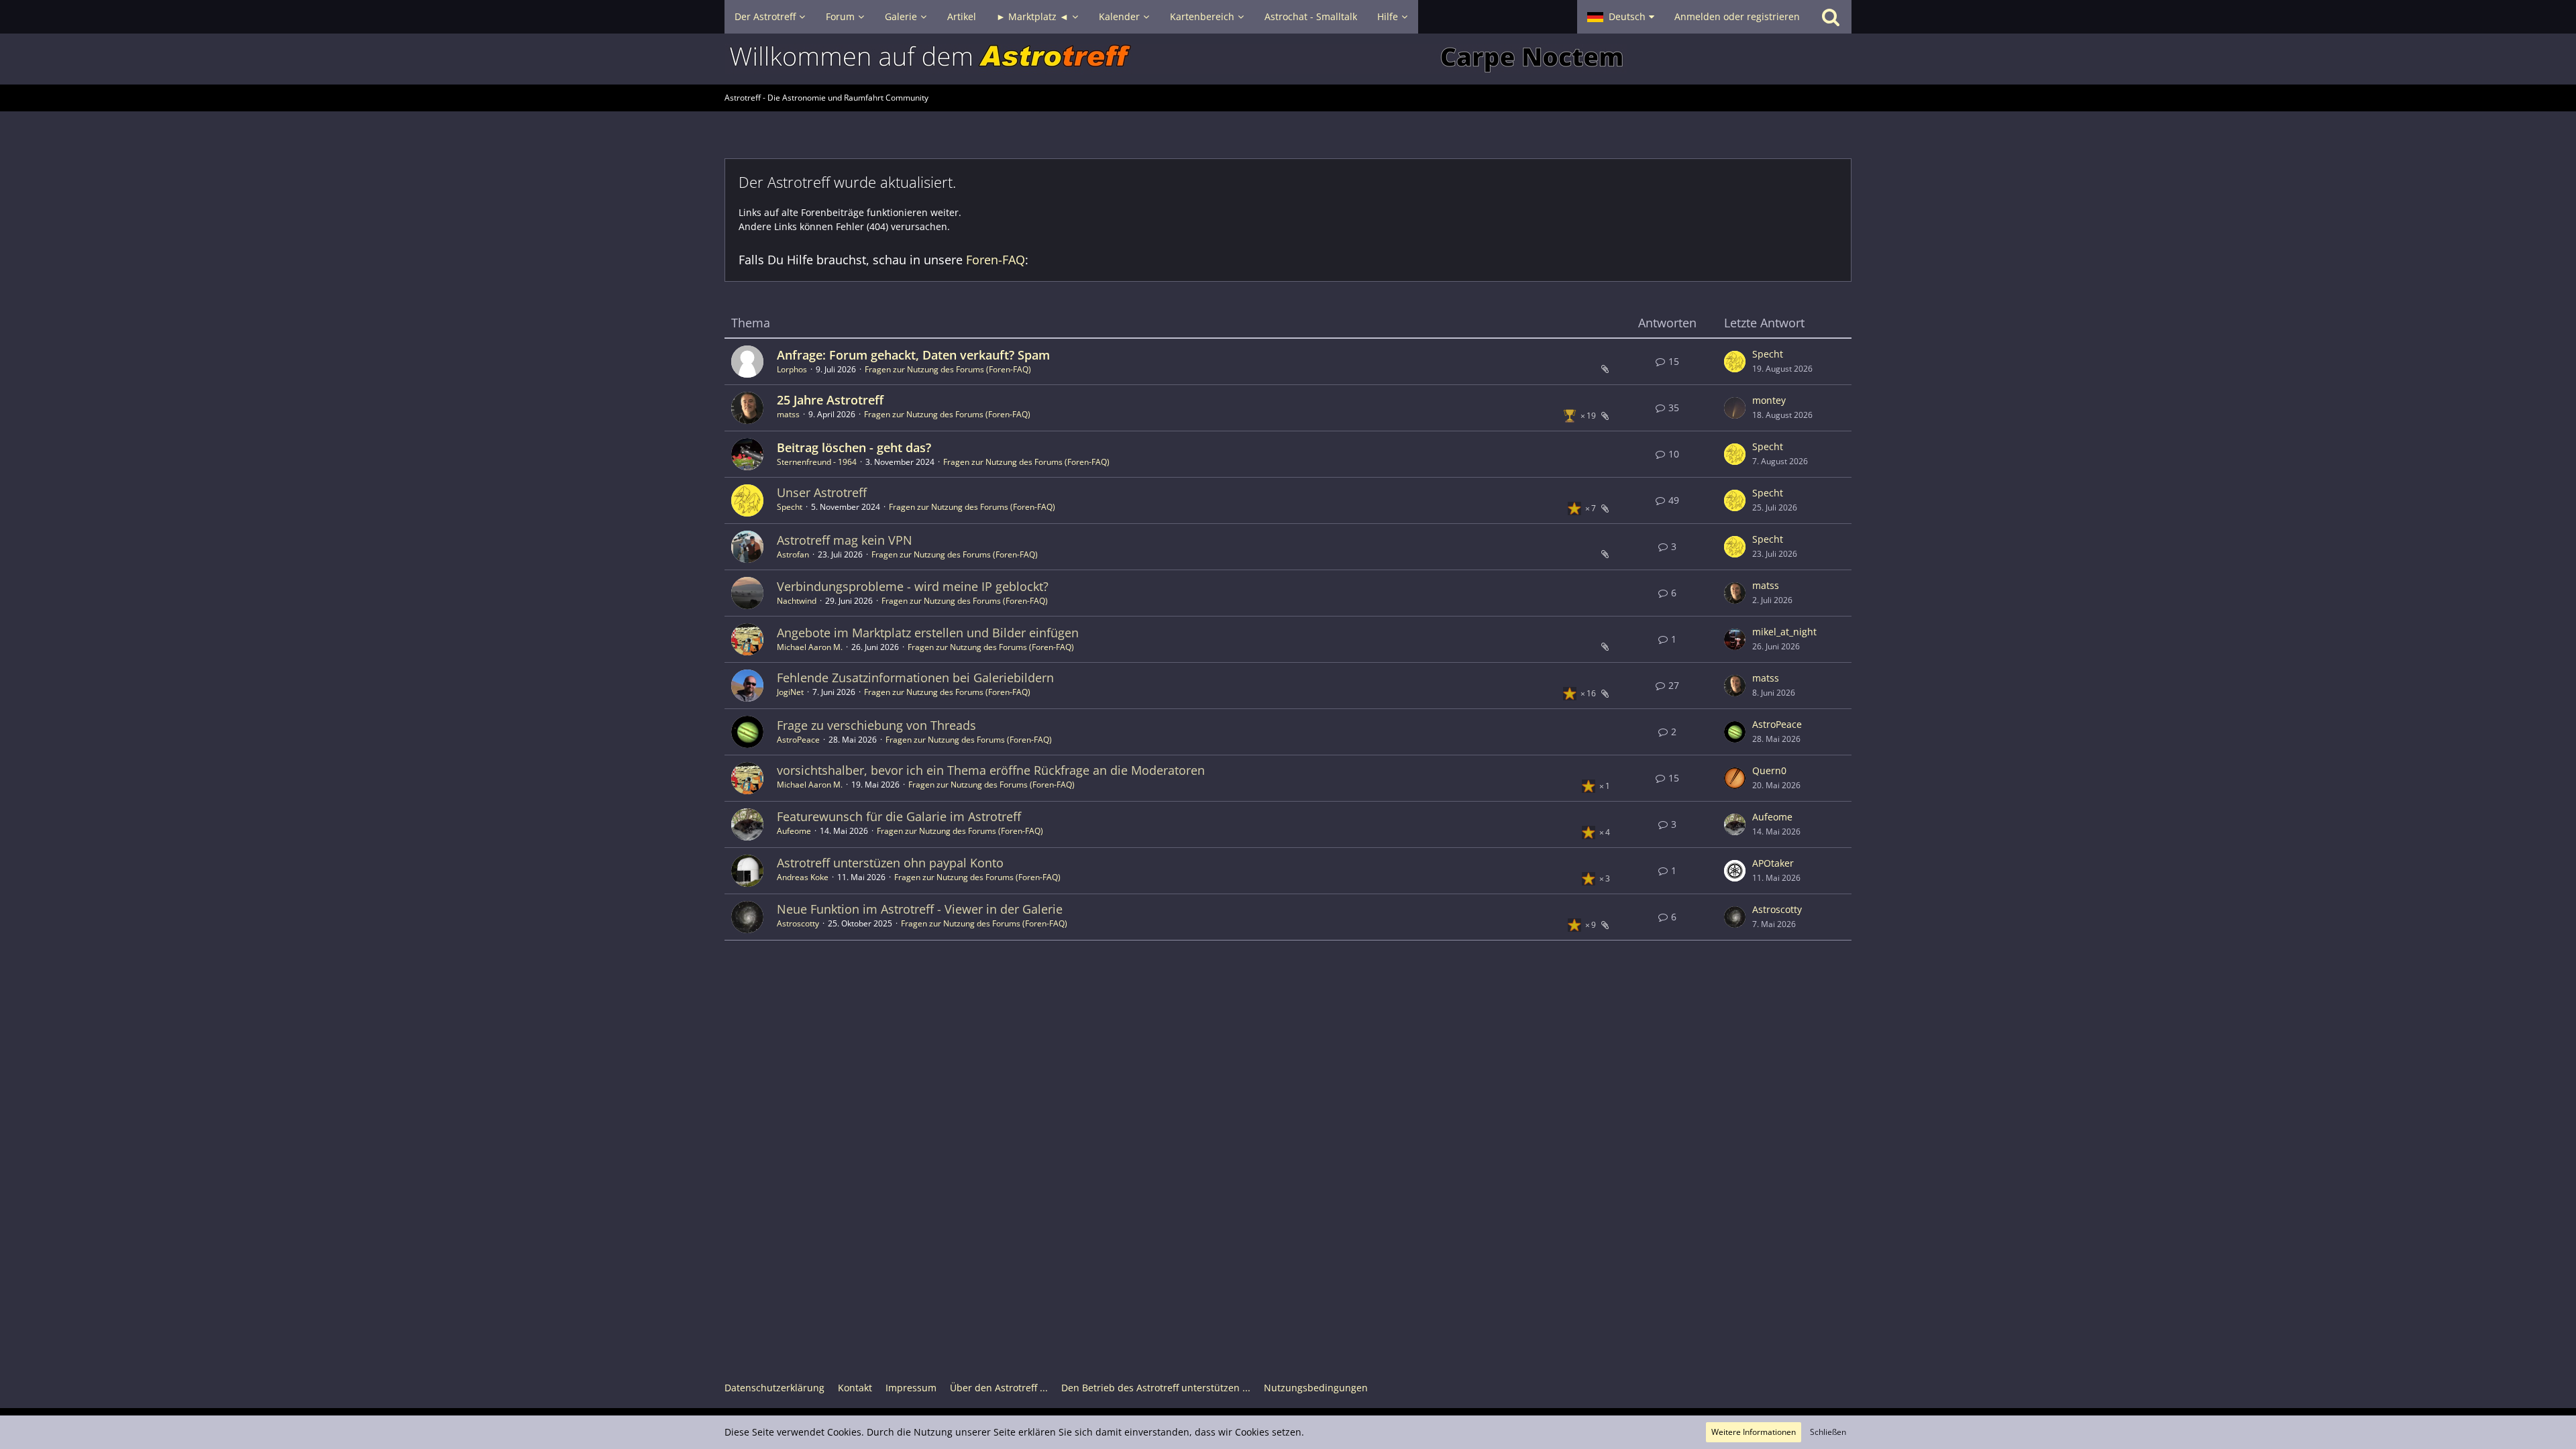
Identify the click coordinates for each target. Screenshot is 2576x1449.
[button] (1621, 17)
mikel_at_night (1784, 632)
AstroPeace (798, 740)
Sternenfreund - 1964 (817, 462)
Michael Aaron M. (810, 647)
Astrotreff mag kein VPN (845, 540)
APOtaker (1773, 863)
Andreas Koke (803, 877)
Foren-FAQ (996, 260)
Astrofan (793, 554)
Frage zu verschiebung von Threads (876, 725)
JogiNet (790, 692)
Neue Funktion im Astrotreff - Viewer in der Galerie (920, 909)
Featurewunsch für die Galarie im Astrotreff (899, 816)
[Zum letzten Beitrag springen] (1735, 362)
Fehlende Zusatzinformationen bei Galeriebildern (915, 678)
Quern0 (1769, 770)
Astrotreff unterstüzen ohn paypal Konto (890, 863)
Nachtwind (797, 601)
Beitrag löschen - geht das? (854, 447)
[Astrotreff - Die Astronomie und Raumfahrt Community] (1288, 59)
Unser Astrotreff (822, 492)
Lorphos (792, 369)
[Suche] (1831, 17)
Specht (1768, 354)
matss (788, 414)
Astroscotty (798, 923)
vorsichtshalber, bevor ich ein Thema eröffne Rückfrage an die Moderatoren (991, 770)
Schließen (1828, 1432)
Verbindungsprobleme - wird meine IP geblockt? (913, 586)
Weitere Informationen (1754, 1432)
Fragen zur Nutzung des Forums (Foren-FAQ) (948, 369)
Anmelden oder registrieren (1737, 16)
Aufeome (794, 831)
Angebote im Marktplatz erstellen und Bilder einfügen (928, 633)
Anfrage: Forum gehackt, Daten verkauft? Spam (913, 355)
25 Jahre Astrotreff (830, 400)
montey (1769, 400)
